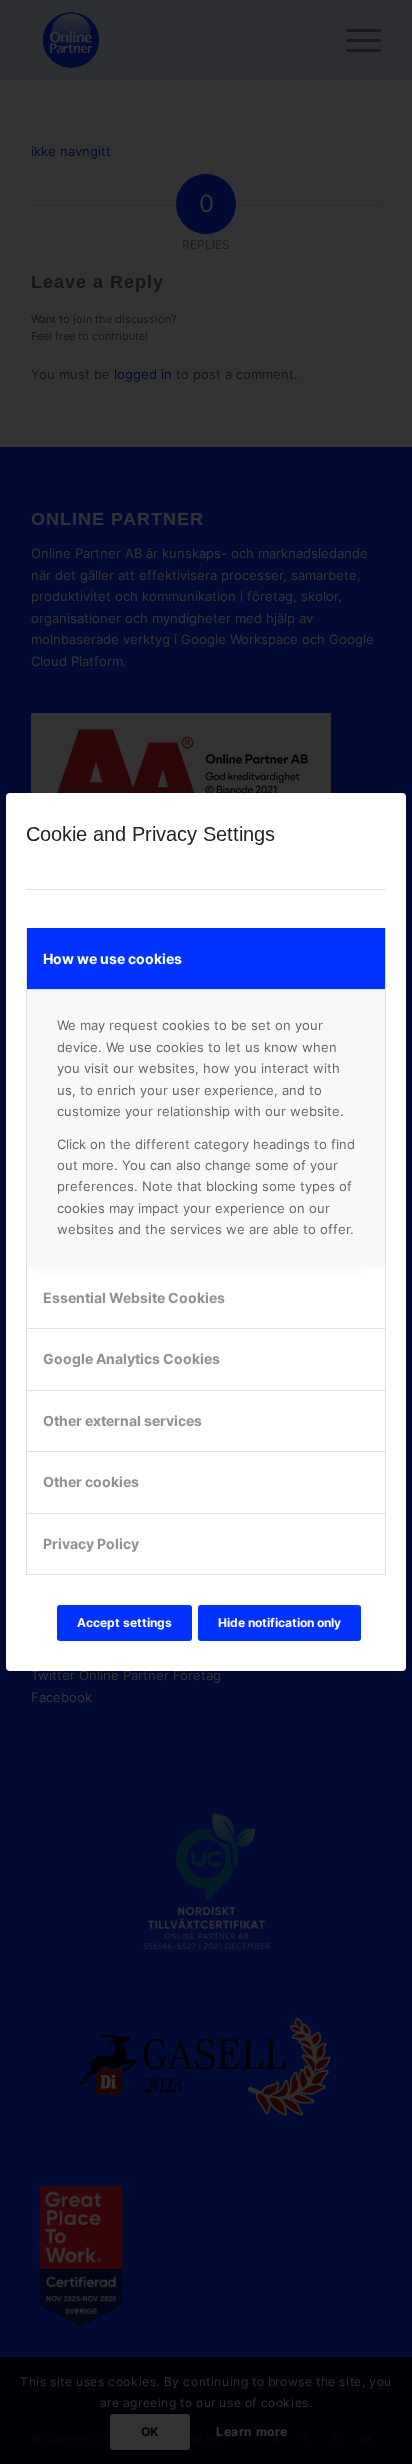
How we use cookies (112, 958)
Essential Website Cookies (134, 1297)
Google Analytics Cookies (131, 1358)
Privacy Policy (91, 1543)
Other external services (122, 1420)
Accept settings (124, 1622)
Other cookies (91, 1481)
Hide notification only (279, 1622)
